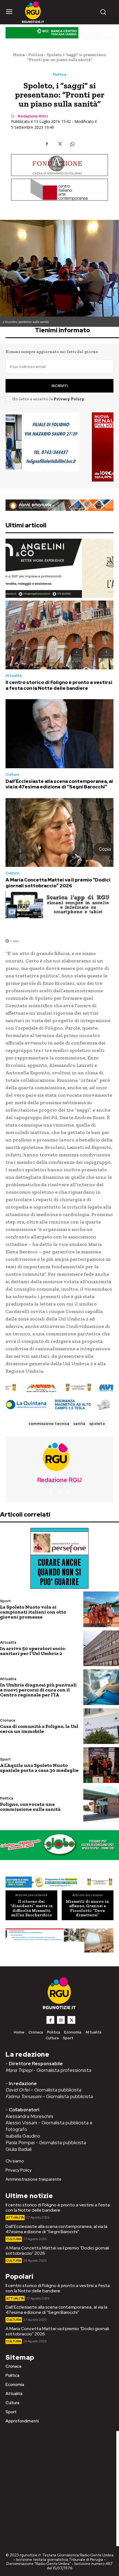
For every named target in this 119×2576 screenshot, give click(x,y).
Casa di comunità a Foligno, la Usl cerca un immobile (39, 1729)
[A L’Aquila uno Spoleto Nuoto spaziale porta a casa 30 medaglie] (101, 1765)
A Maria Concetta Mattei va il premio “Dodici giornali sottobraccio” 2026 (58, 883)
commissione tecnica (49, 1424)
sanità (79, 1424)
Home (19, 55)
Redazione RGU (33, 116)
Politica (36, 55)
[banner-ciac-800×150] (59, 190)
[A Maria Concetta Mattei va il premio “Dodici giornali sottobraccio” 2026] (59, 833)
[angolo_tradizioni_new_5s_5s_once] (59, 568)
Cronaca (8, 1720)
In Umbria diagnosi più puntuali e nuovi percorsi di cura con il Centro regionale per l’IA (38, 1690)
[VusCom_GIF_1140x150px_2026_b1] (59, 34)
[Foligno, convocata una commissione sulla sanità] (101, 1804)
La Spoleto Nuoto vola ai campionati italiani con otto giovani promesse (33, 1612)
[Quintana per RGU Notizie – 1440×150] (59, 1405)
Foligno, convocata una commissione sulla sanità (30, 1807)
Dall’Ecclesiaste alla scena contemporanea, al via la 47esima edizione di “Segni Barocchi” (59, 784)
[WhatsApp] (72, 144)
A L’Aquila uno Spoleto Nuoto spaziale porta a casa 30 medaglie (39, 1768)
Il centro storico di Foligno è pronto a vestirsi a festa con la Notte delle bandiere (59, 685)
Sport (5, 1601)
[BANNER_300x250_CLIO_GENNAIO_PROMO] (59, 447)
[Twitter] (59, 144)
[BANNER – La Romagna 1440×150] (59, 1882)
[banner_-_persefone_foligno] (59, 1558)
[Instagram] (59, 1493)
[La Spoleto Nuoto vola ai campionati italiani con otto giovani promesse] (101, 1609)
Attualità (14, 676)
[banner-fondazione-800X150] (59, 165)
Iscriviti (60, 386)
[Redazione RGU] (59, 1457)
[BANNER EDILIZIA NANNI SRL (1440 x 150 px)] (59, 505)
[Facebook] (47, 144)
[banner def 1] (59, 1941)
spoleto (97, 1424)
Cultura (12, 774)
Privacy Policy (69, 399)
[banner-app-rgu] (59, 905)
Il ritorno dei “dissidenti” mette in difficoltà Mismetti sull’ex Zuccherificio (32, 1908)
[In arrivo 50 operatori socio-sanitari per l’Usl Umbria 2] (101, 1648)
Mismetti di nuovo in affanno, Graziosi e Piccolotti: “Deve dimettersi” (87, 1908)
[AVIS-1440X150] (59, 1388)
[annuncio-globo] (59, 1845)
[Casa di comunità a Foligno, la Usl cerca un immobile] (101, 1726)
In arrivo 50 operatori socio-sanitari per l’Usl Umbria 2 (33, 1651)
